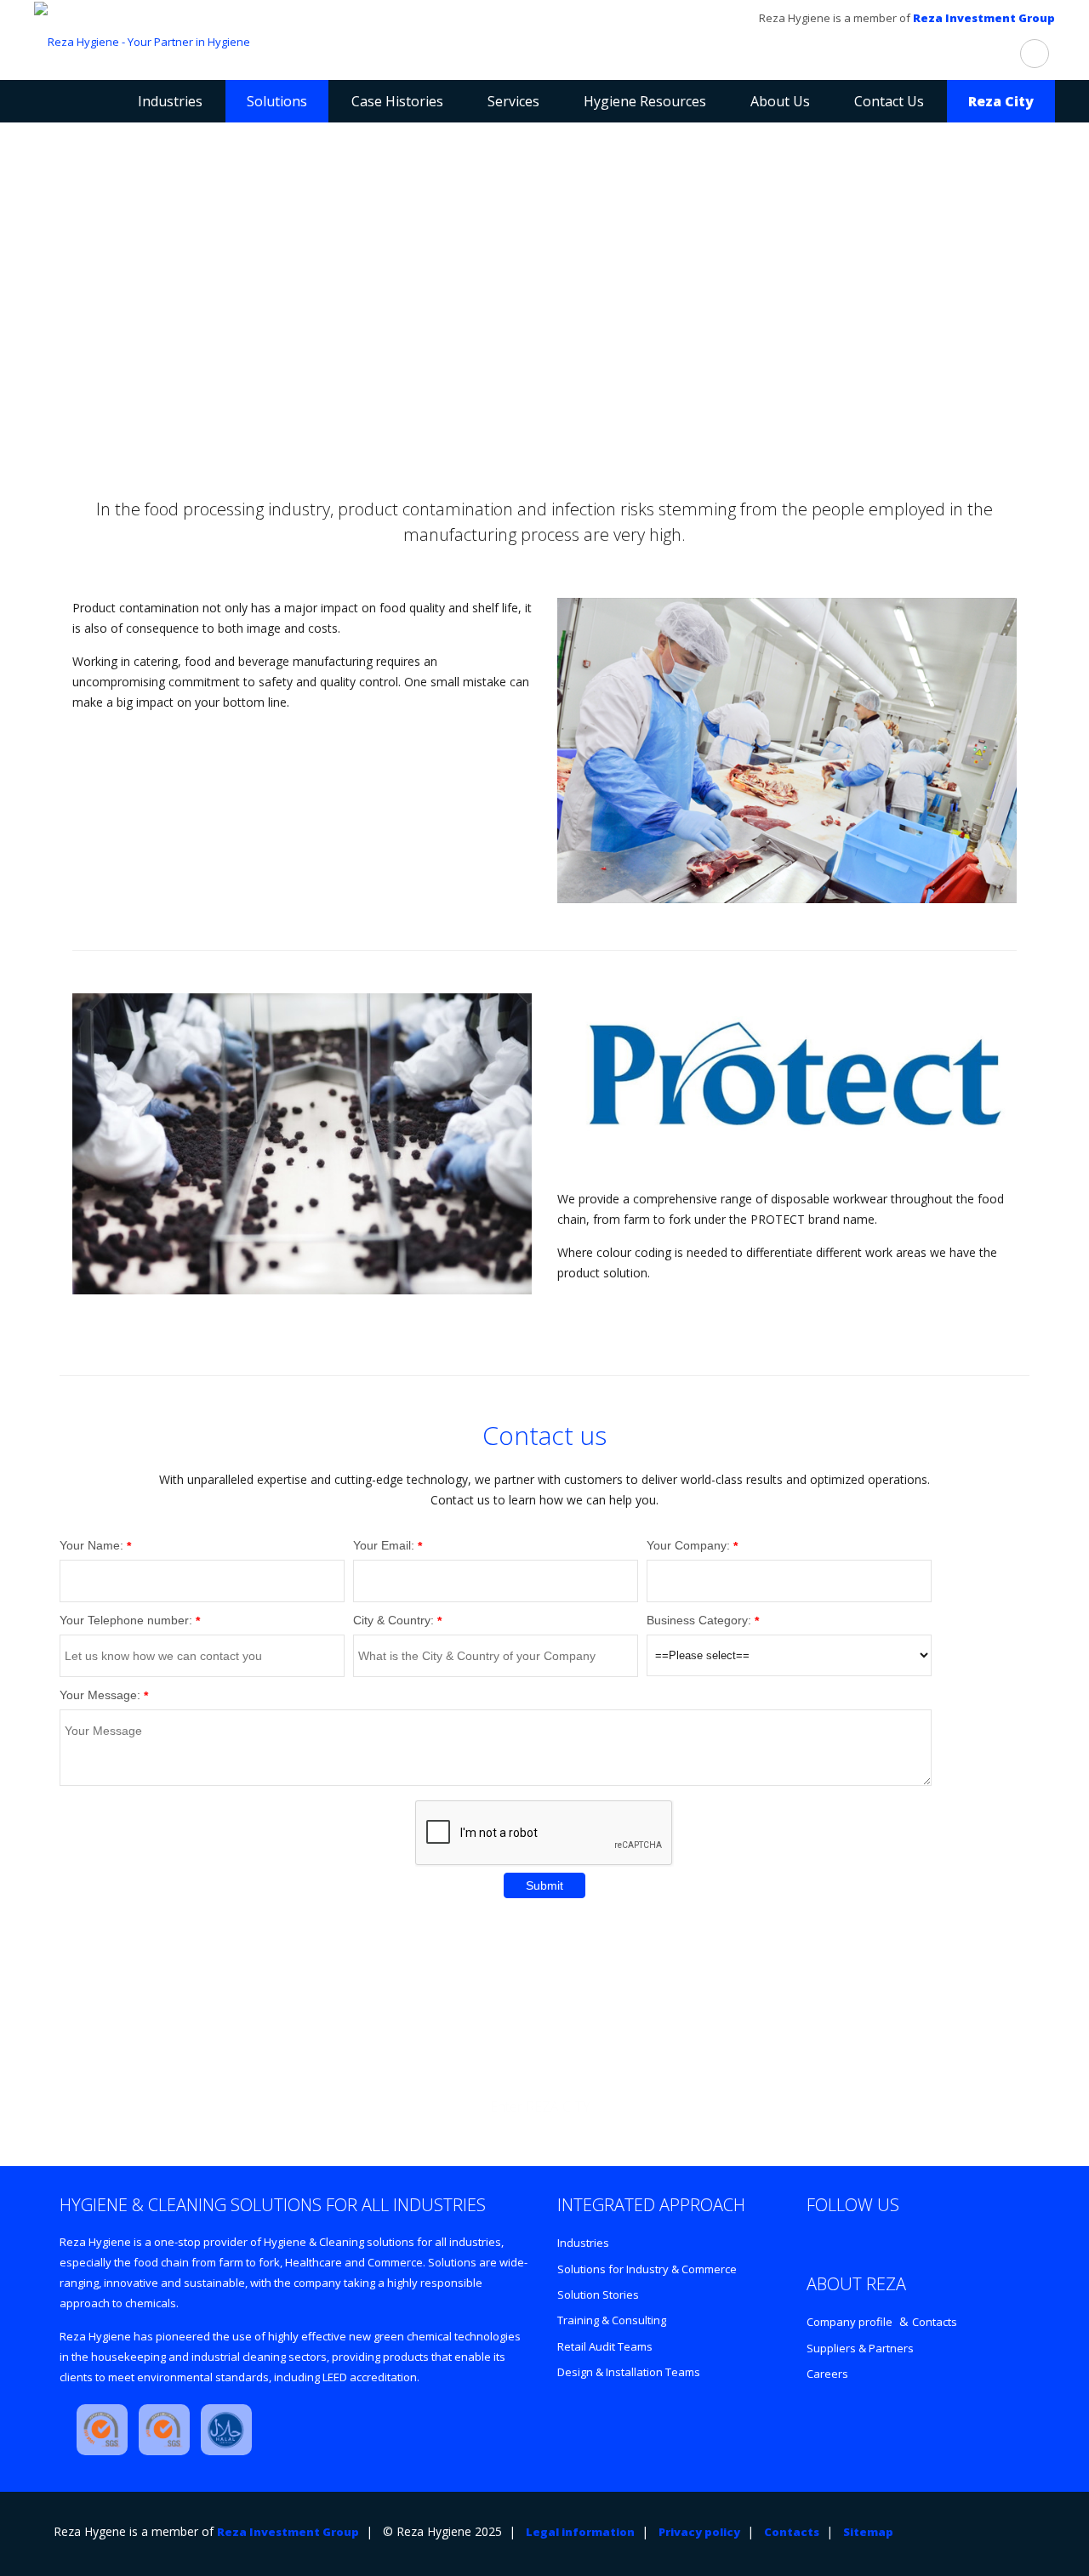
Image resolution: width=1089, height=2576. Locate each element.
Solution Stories (598, 2295)
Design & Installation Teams (629, 2372)
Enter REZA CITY (540, 2107)
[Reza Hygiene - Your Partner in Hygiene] (142, 40)
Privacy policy (699, 2532)
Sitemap (868, 2532)
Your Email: (384, 1545)
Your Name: (91, 1545)
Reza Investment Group (984, 18)
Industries (583, 2243)
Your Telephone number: (126, 1620)
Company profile (850, 2322)
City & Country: (393, 1620)
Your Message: (100, 1695)
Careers (827, 2374)
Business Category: (699, 1620)
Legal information (580, 2532)
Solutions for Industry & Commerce (647, 2269)
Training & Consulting (612, 2320)
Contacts (935, 2322)
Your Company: (688, 1545)
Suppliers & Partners (860, 2348)
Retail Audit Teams (605, 2346)
